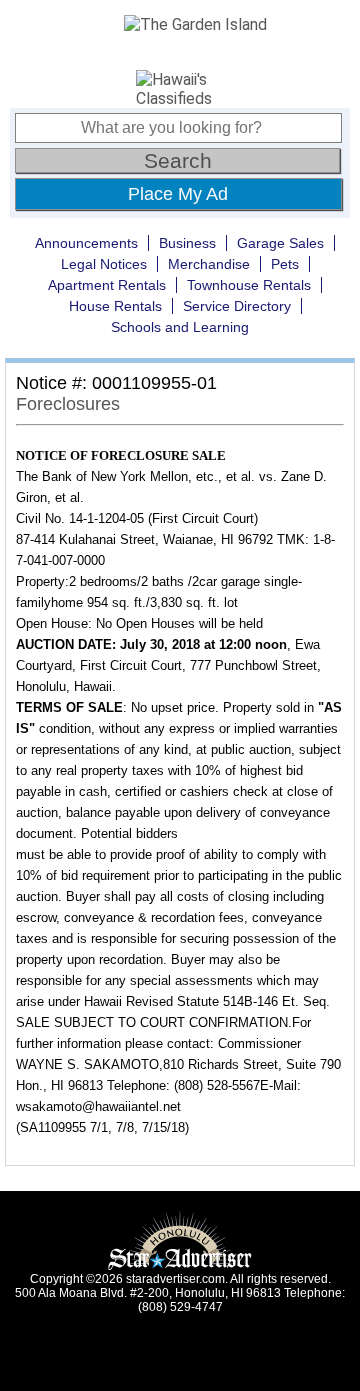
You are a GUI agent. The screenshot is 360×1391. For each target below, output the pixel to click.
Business (187, 243)
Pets (285, 264)
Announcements (86, 243)
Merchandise (209, 264)
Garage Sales (280, 243)
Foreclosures (68, 404)
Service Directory (237, 306)
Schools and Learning (180, 327)
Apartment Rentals (107, 285)
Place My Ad (178, 194)
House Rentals (115, 306)
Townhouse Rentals (249, 285)
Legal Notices (104, 264)
